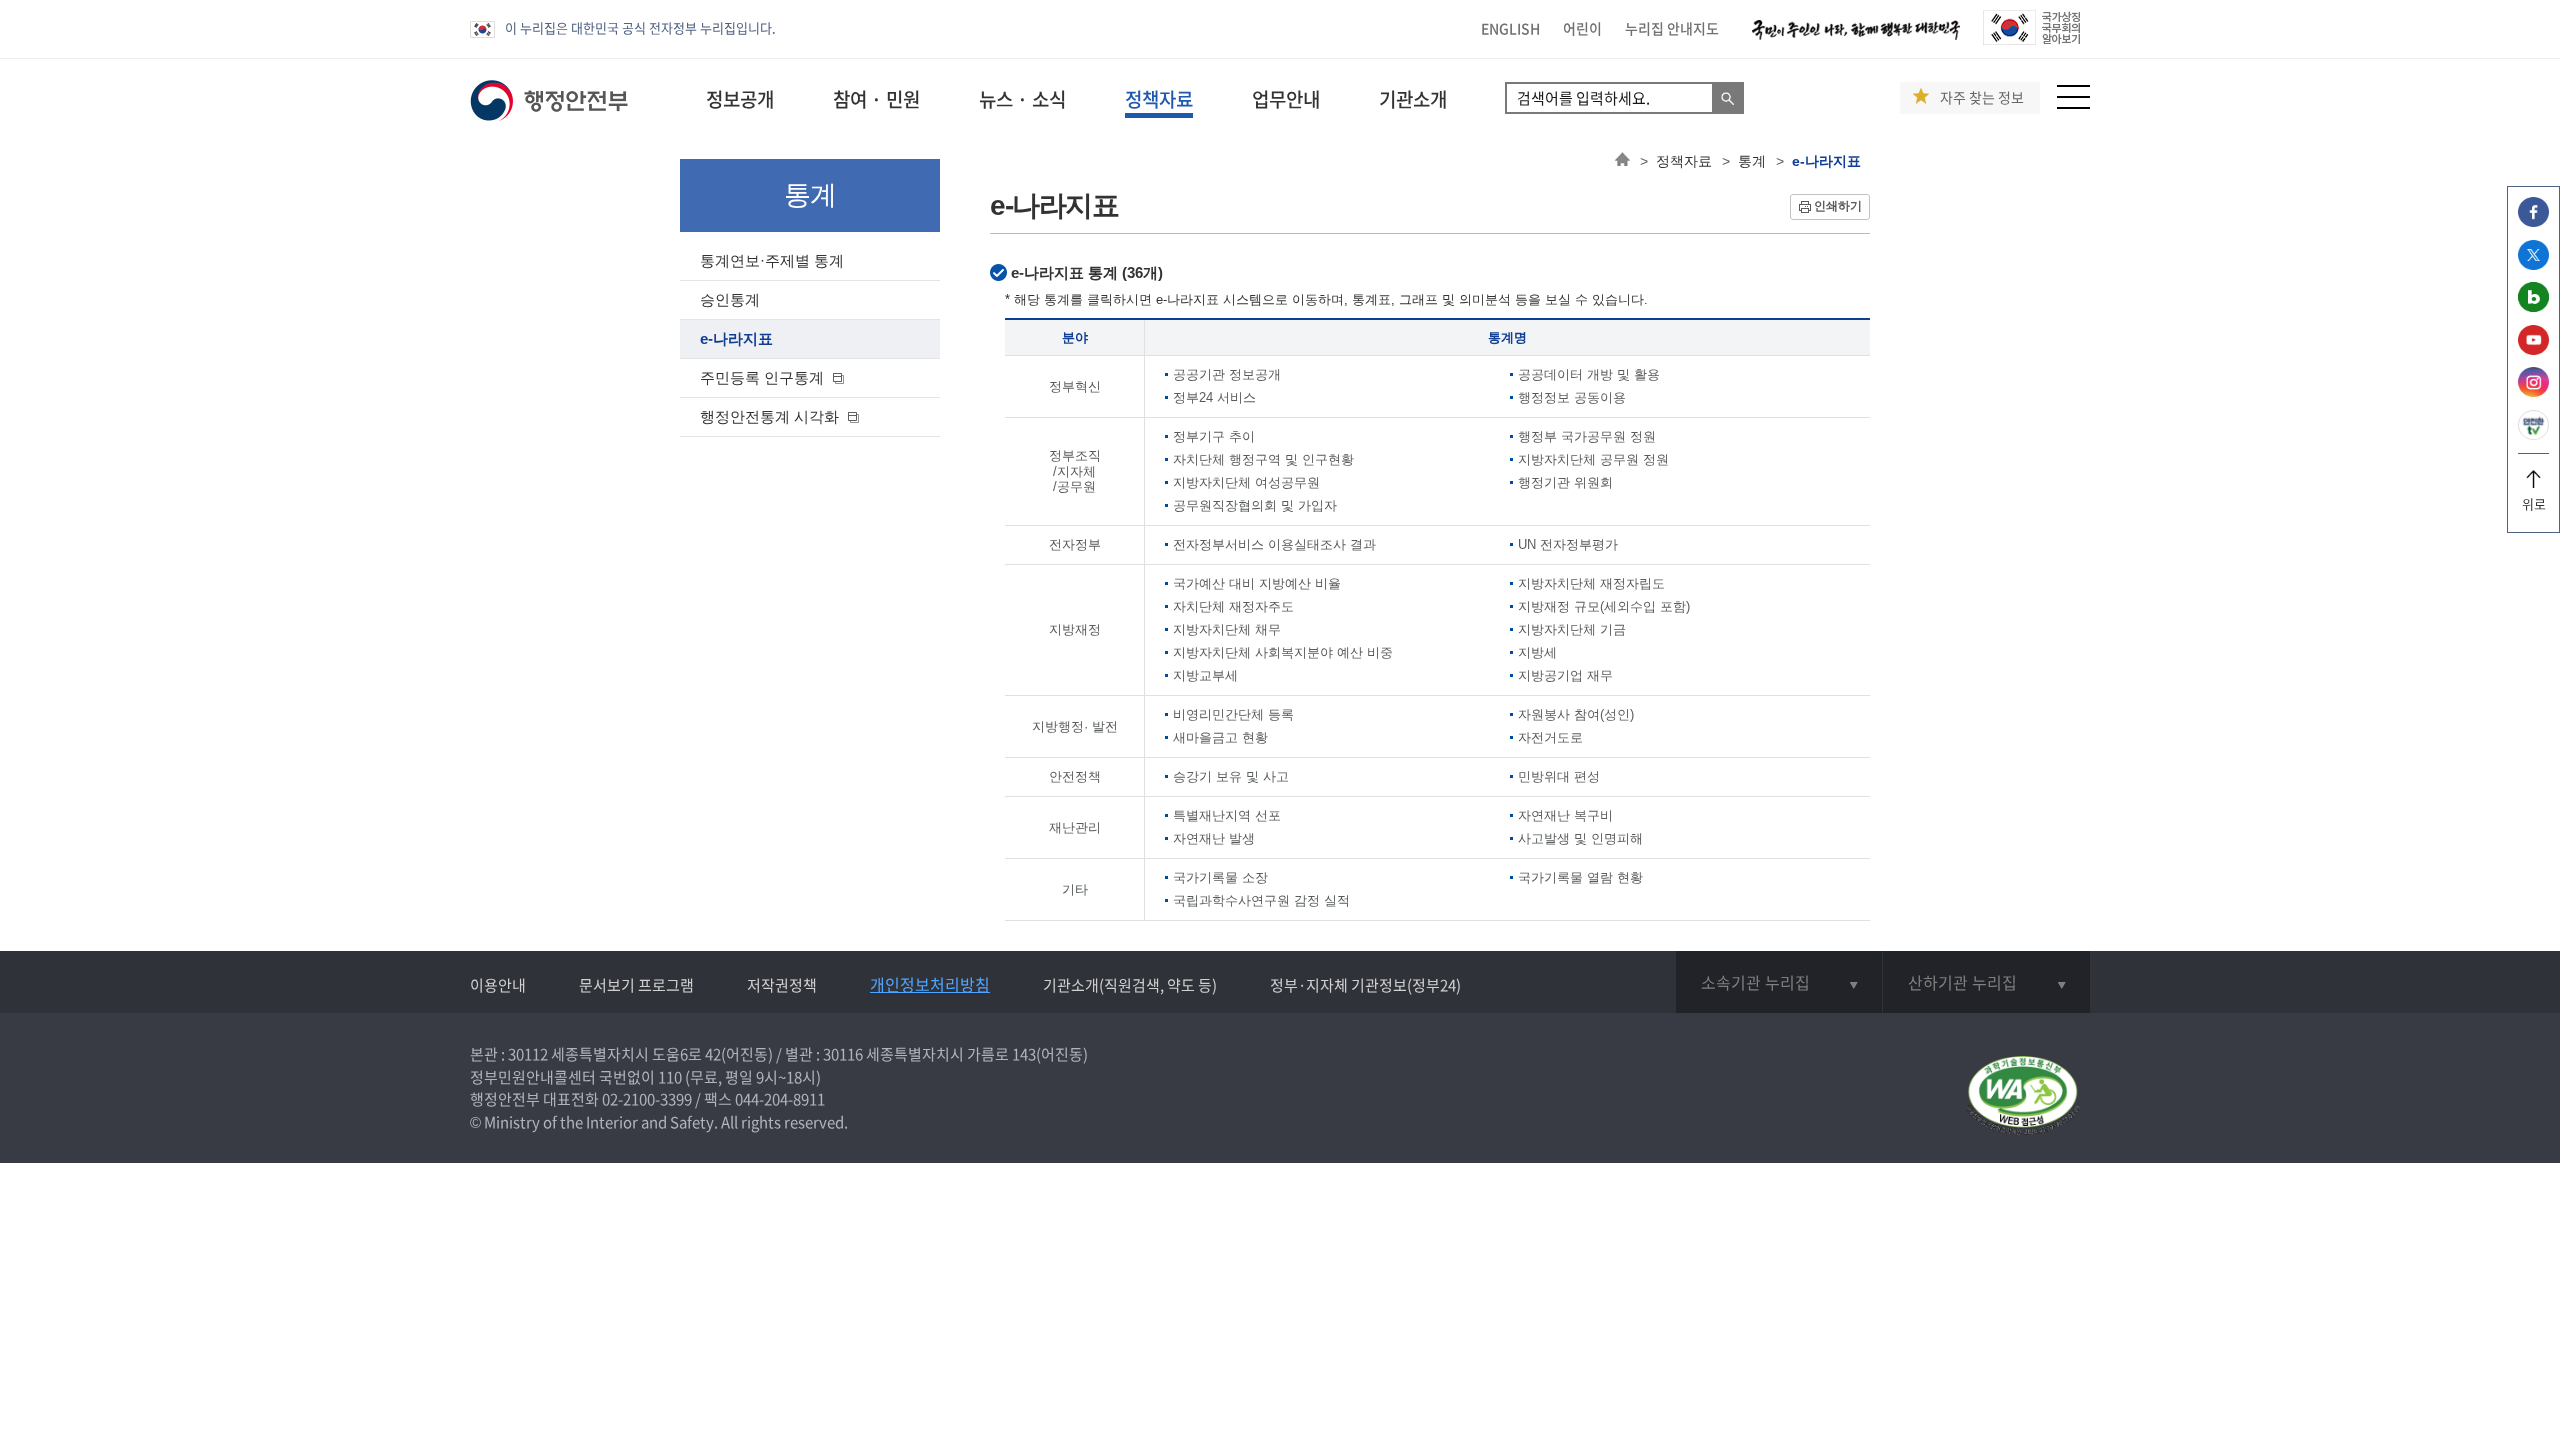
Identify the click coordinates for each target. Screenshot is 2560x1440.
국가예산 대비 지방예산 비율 (1257, 583)
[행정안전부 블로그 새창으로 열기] (2533, 306)
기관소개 (1413, 99)
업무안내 (1286, 99)
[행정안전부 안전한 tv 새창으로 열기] (2533, 434)
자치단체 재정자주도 (1233, 606)
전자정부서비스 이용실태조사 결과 (1274, 544)
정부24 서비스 (1214, 397)
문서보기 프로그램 (636, 985)
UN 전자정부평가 (1568, 544)
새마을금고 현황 (1220, 737)
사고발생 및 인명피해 (1580, 838)
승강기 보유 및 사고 (1231, 776)
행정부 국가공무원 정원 (1587, 436)
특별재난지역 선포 (1227, 815)
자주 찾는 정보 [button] (1982, 97)
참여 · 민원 (876, 99)
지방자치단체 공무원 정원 (1593, 459)
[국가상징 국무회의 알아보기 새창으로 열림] (2031, 39)
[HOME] (1622, 161)
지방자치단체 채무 (1227, 629)
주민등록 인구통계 (762, 377)
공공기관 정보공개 (1227, 374)
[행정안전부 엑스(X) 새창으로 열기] (2533, 264)
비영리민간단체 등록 (1233, 714)
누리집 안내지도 (1672, 28)
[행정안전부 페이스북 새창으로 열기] (2533, 221)
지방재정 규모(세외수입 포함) (1604, 606)
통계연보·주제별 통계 (772, 260)
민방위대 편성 (1559, 776)
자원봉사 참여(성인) (1576, 714)
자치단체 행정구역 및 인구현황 (1263, 459)
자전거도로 (1550, 737)
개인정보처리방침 (930, 984)
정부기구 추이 (1214, 436)
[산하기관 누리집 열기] (1986, 982)
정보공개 (740, 99)
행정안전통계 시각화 (769, 416)
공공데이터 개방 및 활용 (1589, 374)
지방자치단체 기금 (1572, 629)
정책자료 (1159, 99)
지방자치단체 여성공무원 (1246, 482)
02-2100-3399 (647, 1099)
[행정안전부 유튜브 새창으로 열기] (2533, 349)
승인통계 (730, 299)
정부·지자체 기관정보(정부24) (1365, 985)
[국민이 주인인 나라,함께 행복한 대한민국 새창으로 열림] (1856, 39)
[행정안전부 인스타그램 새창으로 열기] (2533, 391)
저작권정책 (782, 985)
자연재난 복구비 (1565, 815)
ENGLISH (1510, 28)
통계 (1752, 161)
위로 (2534, 503)
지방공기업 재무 (1565, 675)
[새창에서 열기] (2022, 1096)
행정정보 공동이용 (1572, 397)
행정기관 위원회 (1565, 482)
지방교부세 (1205, 675)
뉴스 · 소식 (1022, 99)
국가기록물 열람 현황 (1580, 877)
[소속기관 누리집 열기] (1779, 982)
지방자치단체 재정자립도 (1591, 583)
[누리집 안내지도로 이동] (2073, 103)
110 (670, 1077)
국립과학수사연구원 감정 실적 (1261, 900)
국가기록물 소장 (1220, 877)
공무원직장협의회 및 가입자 (1255, 505)
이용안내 (498, 985)
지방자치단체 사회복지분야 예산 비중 (1283, 652)
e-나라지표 (736, 338)
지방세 (1537, 652)
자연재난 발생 (1214, 838)
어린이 (1582, 28)
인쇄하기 (1838, 206)
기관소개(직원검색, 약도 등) (1130, 985)
